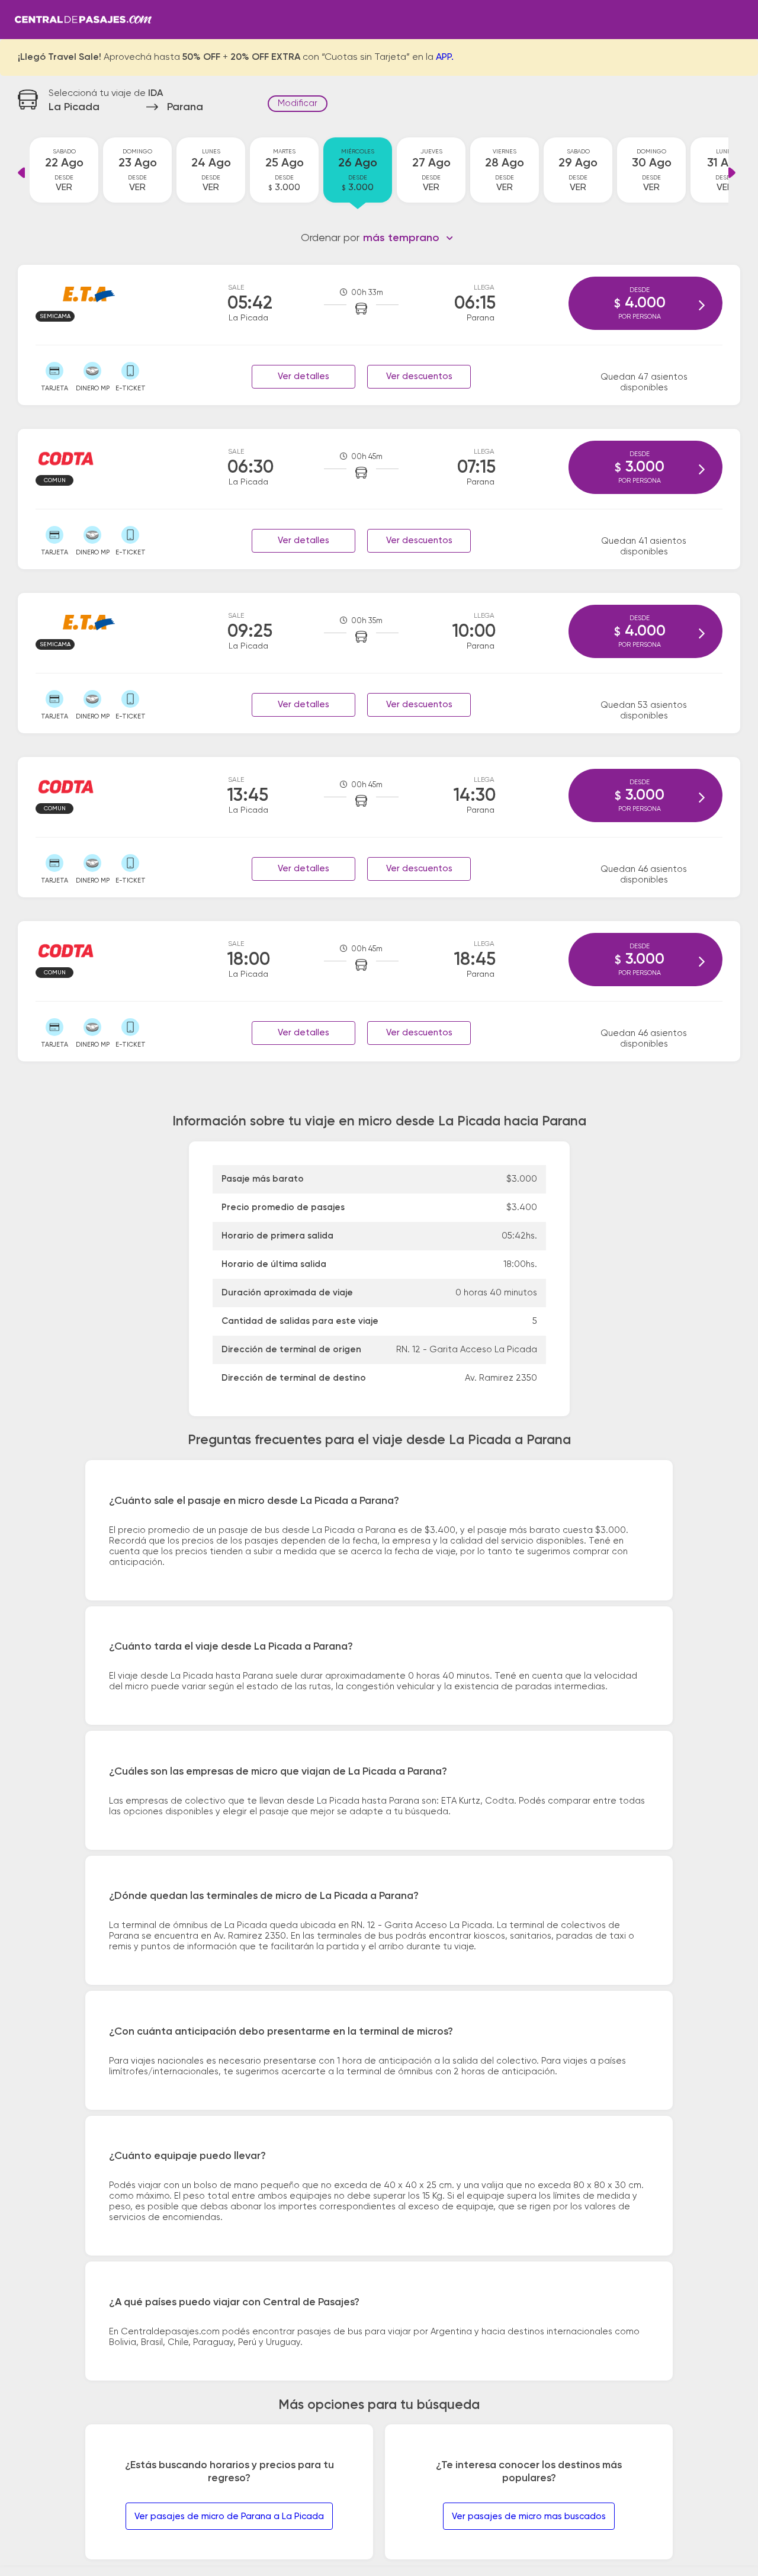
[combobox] (408, 238)
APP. (445, 57)
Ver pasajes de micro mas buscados (529, 2516)
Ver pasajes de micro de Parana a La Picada (229, 2516)
